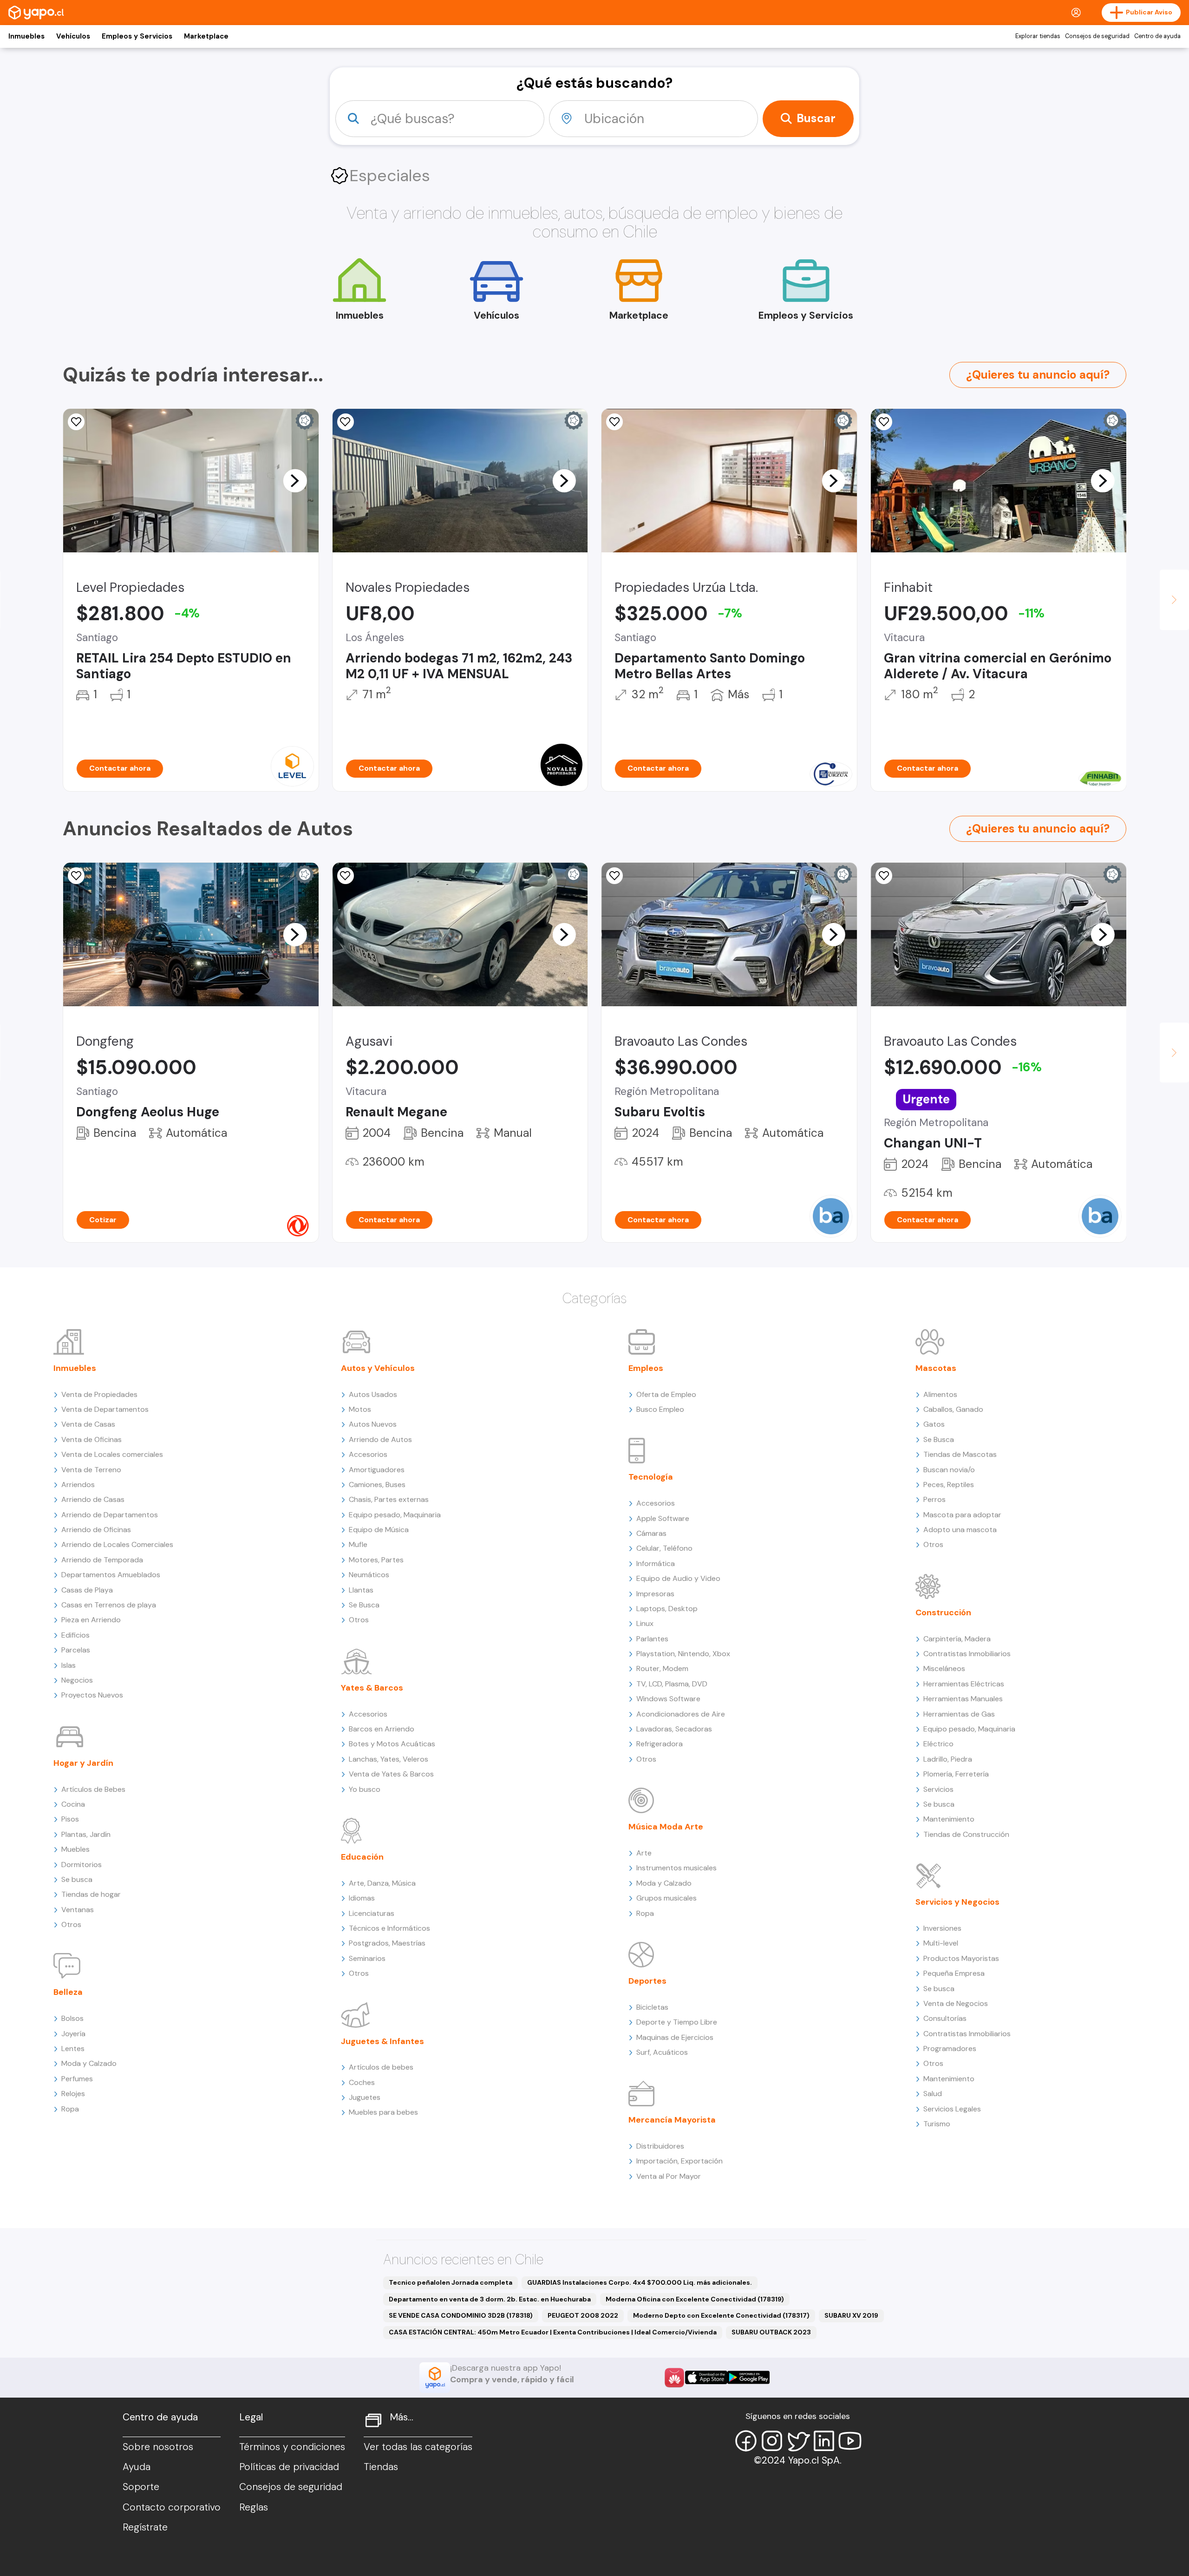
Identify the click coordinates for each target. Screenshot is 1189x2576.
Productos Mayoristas (961, 1958)
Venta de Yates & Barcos (391, 1774)
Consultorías (945, 2018)
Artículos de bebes (381, 2067)
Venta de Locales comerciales (112, 1454)
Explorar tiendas (1038, 36)
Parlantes (652, 1639)
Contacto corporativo (172, 2507)
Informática (656, 1563)
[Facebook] (746, 2441)
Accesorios (368, 1454)
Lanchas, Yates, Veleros (389, 1759)
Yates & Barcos (372, 1688)
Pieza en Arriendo (91, 1620)
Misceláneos (944, 1668)
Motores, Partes (376, 1560)
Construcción (943, 1612)
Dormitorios (82, 1865)
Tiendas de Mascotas (960, 1454)
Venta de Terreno (91, 1470)
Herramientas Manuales (963, 1699)
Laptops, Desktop (667, 1609)
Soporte (141, 2487)
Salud (933, 2094)
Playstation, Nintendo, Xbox (683, 1654)
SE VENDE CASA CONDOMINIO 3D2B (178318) (461, 2315)
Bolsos (72, 2018)
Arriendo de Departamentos (110, 1515)
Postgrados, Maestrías (387, 1943)
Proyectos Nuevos (92, 1695)
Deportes (647, 1981)
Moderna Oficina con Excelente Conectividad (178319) (695, 2299)
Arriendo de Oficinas (96, 1530)
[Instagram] (772, 2441)
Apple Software (663, 1518)
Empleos (646, 1368)
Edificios (75, 1635)
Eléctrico (938, 1744)
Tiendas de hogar (91, 1894)
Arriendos (78, 1485)
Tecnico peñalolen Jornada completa (451, 2282)
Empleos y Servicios (137, 36)
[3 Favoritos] (884, 422)
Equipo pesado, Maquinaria (395, 1515)
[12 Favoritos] (346, 876)
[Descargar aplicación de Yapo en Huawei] (674, 2378)
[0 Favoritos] (346, 422)
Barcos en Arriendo (382, 1729)
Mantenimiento (949, 1819)
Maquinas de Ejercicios (675, 2037)
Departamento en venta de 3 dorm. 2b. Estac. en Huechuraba (490, 2299)
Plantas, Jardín (86, 1834)
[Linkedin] (824, 2441)
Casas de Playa (87, 1590)
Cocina (73, 1804)
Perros (934, 1499)
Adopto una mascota (960, 1530)
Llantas (361, 1590)
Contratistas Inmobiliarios (967, 1654)
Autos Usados (373, 1394)
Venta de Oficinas (91, 1439)
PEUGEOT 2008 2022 (583, 2315)
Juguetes (365, 2097)
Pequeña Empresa (954, 1973)
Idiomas (362, 1898)
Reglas (254, 2507)
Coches (362, 2082)
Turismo (937, 2124)
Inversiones (942, 1928)
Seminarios (367, 1958)
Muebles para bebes (383, 2112)
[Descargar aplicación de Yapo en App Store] (706, 2377)
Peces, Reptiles (949, 1485)
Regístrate (145, 2527)
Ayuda (137, 2467)
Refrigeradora (660, 1744)
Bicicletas (652, 2007)
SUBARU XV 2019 (851, 2315)
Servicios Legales (952, 2109)
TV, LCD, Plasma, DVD (672, 1684)
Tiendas (381, 2467)
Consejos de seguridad (1097, 36)
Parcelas (76, 1650)
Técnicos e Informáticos (389, 1928)
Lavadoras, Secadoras (674, 1729)
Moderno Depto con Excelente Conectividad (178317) (721, 2315)
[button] (295, 480)
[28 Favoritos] (614, 422)
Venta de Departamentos (105, 1409)
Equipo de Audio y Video (678, 1578)
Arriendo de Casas (93, 1499)
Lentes (73, 2048)
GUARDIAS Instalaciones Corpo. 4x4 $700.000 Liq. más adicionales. (640, 2282)
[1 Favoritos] (884, 876)
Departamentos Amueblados (111, 1575)
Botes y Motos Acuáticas (392, 1744)
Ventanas (78, 1910)
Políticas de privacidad (289, 2467)
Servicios (938, 1789)
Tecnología (651, 1477)
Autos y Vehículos (378, 1368)
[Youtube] (850, 2441)
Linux (645, 1623)
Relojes (73, 2094)
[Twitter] (798, 2441)
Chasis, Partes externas (389, 1499)
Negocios (77, 1680)
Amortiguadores (377, 1470)
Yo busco (365, 1789)
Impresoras (655, 1594)
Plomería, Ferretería (956, 1774)
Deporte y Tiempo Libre (677, 2022)
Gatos (934, 1424)
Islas (69, 1665)
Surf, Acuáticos (662, 2052)
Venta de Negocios (956, 2003)
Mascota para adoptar (962, 1515)
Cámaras (651, 1533)
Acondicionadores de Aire (681, 1714)
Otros (71, 1924)
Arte (644, 1853)
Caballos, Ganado (953, 1409)
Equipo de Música (379, 1530)
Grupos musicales (666, 1898)
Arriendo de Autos (380, 1439)
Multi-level (941, 1943)
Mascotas (936, 1368)
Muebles (75, 1849)
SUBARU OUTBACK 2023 (771, 2332)
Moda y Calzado (89, 2063)
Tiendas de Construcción (966, 1834)
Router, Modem (662, 1668)
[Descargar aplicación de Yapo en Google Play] (748, 2377)
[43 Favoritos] (76, 422)
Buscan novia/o (949, 1470)
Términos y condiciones (292, 2447)
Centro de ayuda (1157, 36)
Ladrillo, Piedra (948, 1759)
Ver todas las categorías (418, 2447)
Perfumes (77, 2079)
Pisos (70, 1819)
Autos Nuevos (373, 1424)
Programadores (950, 2048)
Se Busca (364, 1605)
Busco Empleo (660, 1409)
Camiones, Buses (377, 1485)
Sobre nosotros (158, 2447)
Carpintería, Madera (957, 1639)
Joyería (73, 2034)
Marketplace (206, 36)
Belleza (68, 1992)
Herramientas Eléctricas (964, 1684)
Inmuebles (26, 36)
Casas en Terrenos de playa (109, 1605)
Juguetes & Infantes (382, 2041)
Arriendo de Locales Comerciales (117, 1544)
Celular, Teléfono (664, 1548)
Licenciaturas (372, 1913)
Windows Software (668, 1699)
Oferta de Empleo (666, 1394)
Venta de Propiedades (99, 1394)
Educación (362, 1857)
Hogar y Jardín (83, 1763)
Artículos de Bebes (93, 1789)
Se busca (77, 1879)
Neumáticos (369, 1575)
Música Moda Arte (666, 1827)
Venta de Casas (88, 1424)
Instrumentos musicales (676, 1868)
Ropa (70, 2109)
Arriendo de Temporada (102, 1560)
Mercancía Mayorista (672, 2120)
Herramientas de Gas (959, 1714)
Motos (360, 1409)
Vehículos (73, 36)
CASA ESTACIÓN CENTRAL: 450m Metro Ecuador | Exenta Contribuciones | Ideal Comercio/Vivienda (553, 2332)
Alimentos (940, 1394)
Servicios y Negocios (957, 1902)
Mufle (358, 1544)
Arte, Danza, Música (382, 1883)
